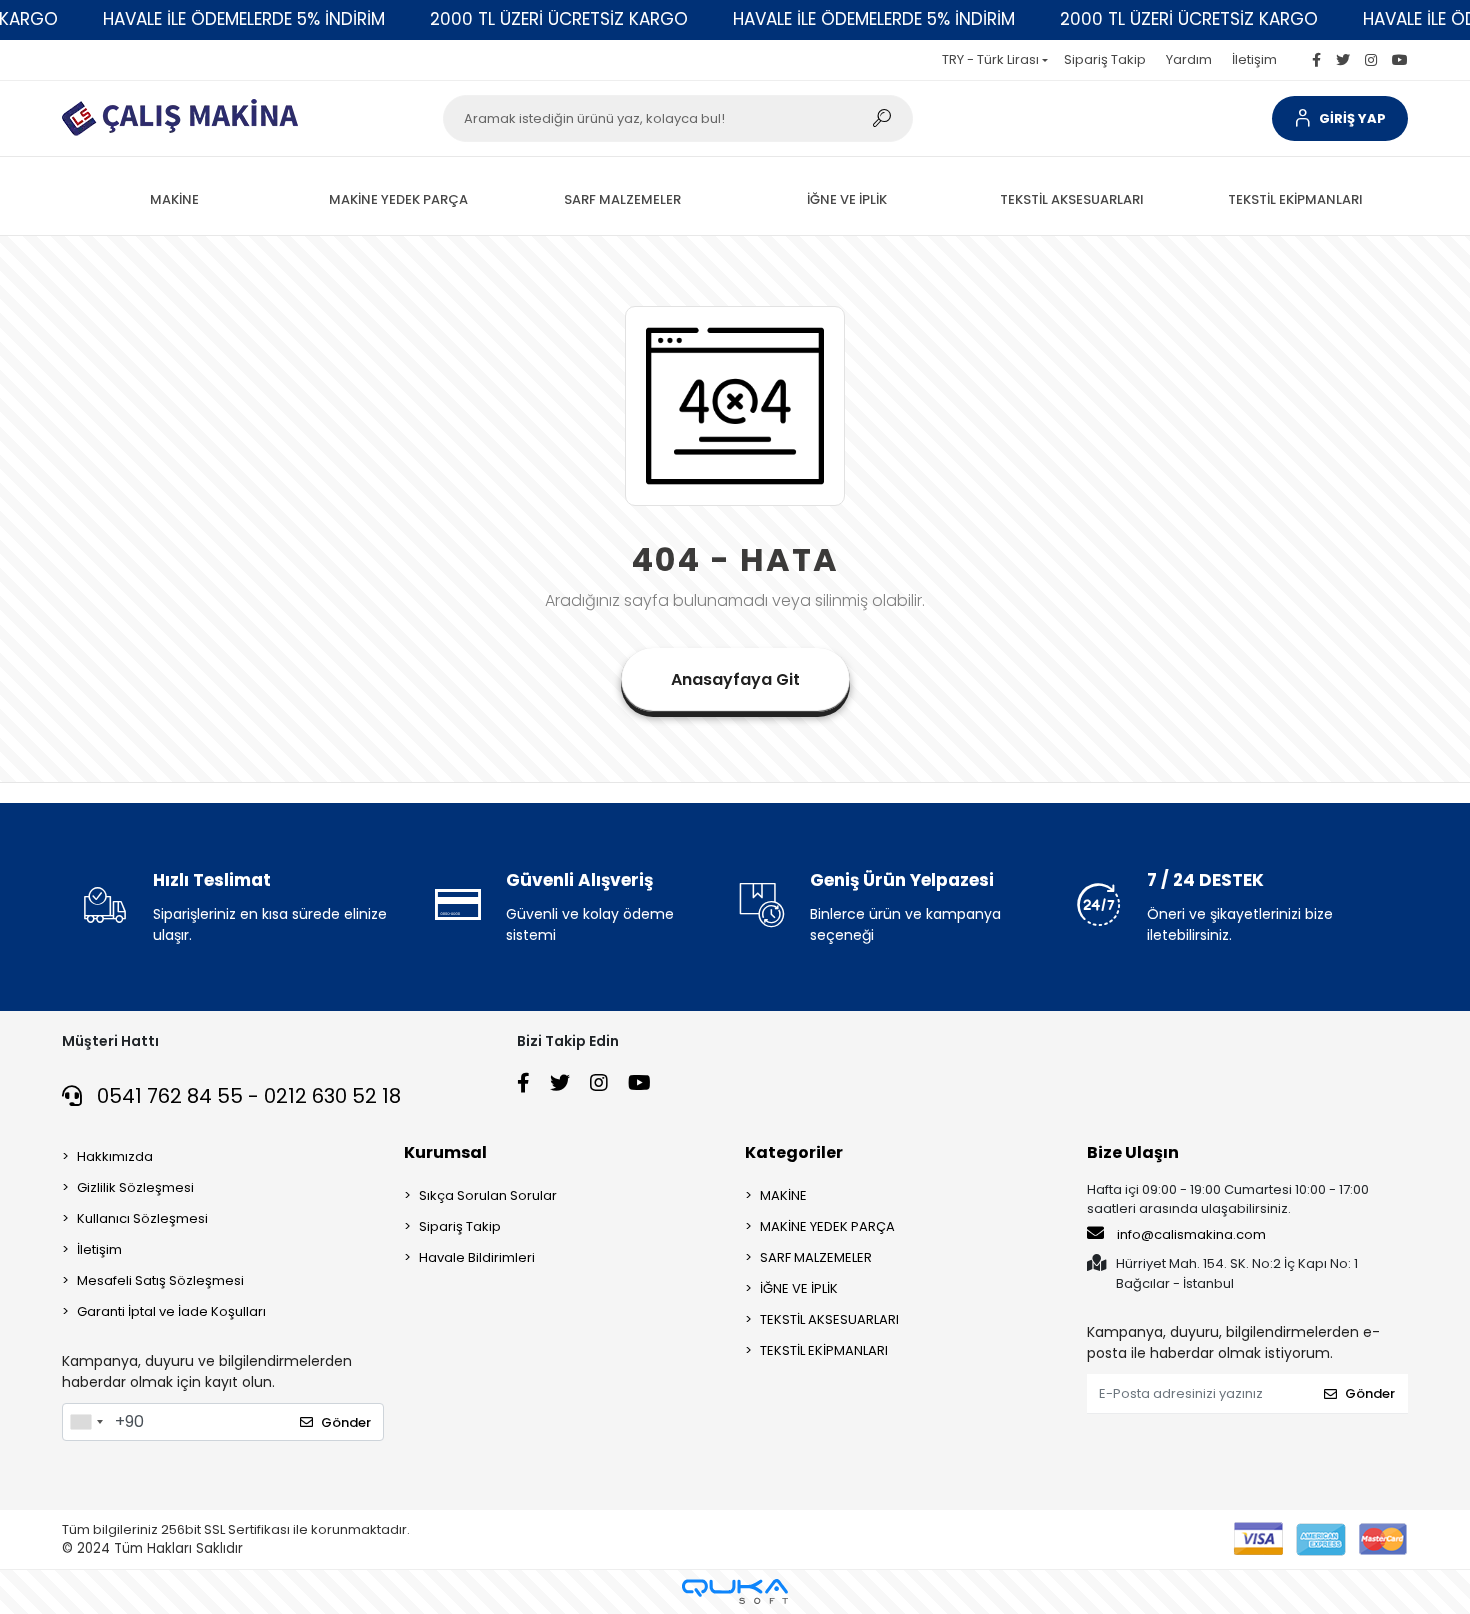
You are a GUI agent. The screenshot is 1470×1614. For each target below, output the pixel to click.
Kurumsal (445, 1152)
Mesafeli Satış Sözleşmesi (160, 1280)
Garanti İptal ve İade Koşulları (171, 1311)
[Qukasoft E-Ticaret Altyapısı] (735, 1591)
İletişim (1254, 59)
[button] (1340, 118)
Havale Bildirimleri (477, 1257)
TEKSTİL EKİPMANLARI (824, 1350)
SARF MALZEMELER (816, 1257)
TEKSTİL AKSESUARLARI (829, 1319)
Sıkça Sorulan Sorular (488, 1195)
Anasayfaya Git (735, 679)
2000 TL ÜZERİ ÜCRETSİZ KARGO (559, 19)
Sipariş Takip (1105, 59)
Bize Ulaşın (1133, 1152)
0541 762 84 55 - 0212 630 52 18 (246, 1096)
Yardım (1189, 59)
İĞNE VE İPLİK (799, 1288)
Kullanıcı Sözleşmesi (142, 1218)
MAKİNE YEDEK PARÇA (827, 1226)
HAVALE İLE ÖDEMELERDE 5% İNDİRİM (244, 19)
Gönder (346, 1422)
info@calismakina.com (1191, 1234)
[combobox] (86, 1422)
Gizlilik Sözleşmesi (135, 1187)
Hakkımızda (115, 1156)
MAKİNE (783, 1195)
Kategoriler (794, 1152)
